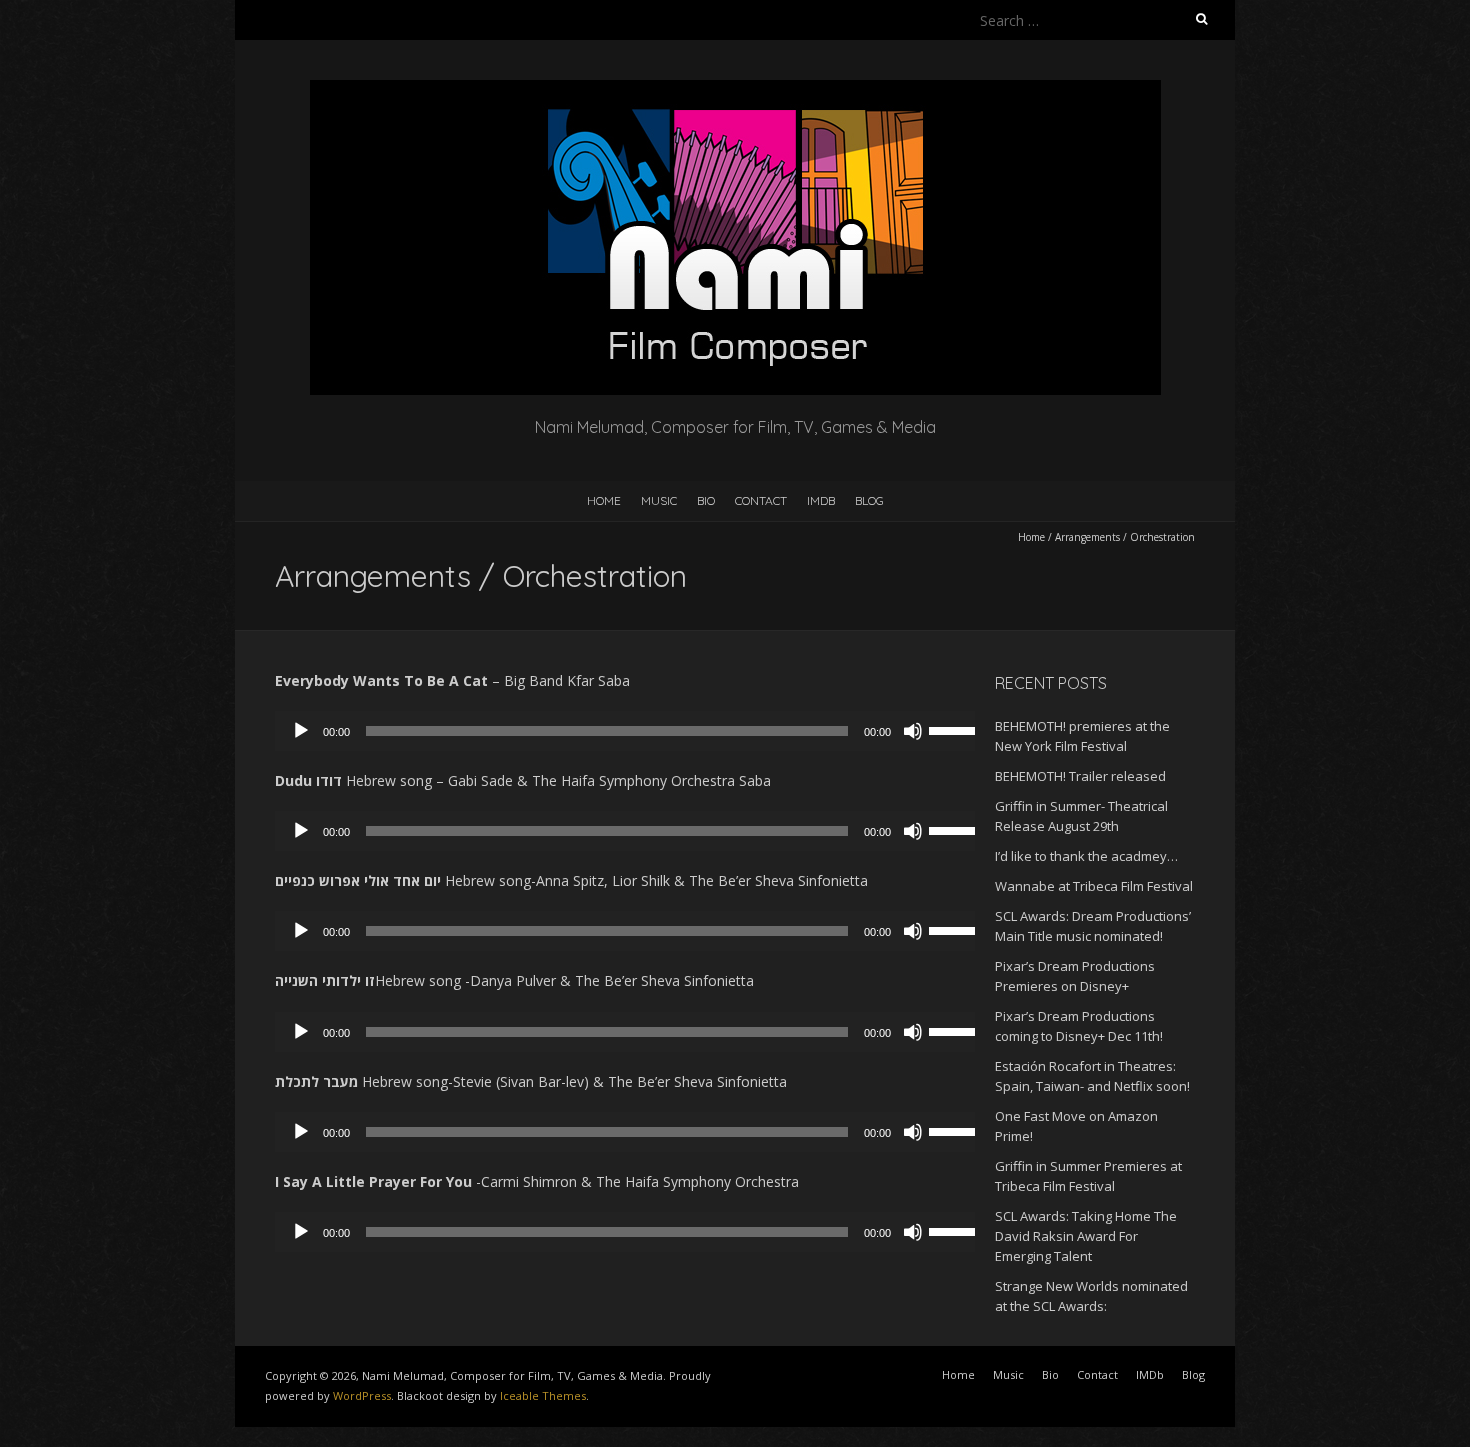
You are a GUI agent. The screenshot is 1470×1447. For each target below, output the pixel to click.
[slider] (957, 729)
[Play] (301, 731)
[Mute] (913, 731)
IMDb (821, 500)
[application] (635, 731)
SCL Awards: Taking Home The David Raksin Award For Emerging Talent (1086, 1236)
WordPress (362, 1395)
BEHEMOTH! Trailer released (1080, 776)
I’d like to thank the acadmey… (1086, 856)
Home (604, 500)
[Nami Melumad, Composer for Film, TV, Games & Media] (735, 89)
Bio (706, 500)
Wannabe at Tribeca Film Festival (1094, 886)
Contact (761, 500)
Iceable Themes (543, 1395)
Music (659, 500)
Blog (869, 500)
